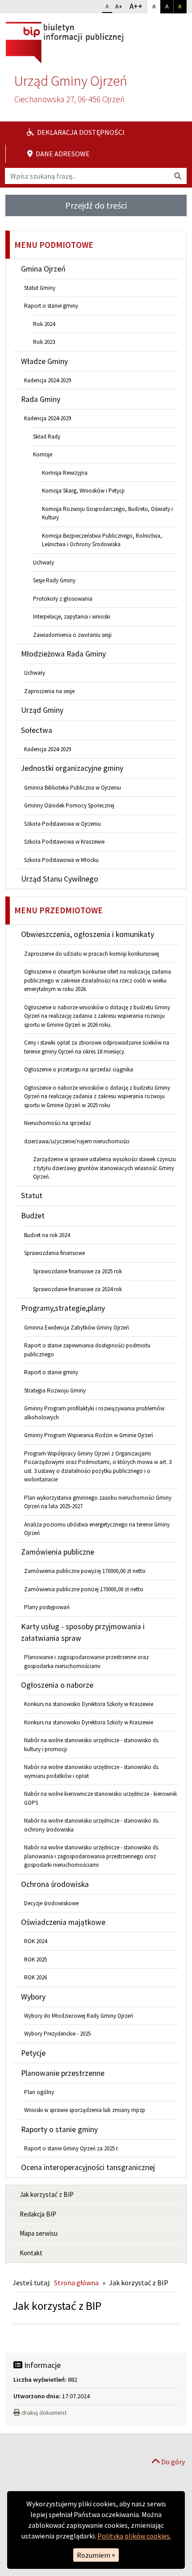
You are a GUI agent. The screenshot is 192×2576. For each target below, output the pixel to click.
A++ (138, 6)
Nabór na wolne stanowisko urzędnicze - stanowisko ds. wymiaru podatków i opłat (92, 1771)
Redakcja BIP (38, 2214)
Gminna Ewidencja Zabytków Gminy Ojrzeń (77, 1328)
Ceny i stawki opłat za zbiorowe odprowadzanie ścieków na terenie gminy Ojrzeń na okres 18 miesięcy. (97, 1047)
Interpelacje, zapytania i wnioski (72, 617)
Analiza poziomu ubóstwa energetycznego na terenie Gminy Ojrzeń (97, 1529)
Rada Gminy (41, 399)
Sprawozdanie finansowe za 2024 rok (77, 1289)
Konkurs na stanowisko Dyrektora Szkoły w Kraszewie (89, 1704)
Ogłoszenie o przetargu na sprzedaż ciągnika (79, 1069)
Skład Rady (47, 437)
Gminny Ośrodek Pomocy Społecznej (69, 805)
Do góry (172, 2462)
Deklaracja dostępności (80, 132)
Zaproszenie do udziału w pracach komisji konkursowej (92, 954)
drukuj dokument (44, 2413)
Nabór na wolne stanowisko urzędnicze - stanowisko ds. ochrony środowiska (92, 1825)
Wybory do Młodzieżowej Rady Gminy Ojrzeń (79, 2016)
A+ (121, 6)
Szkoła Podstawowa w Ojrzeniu (63, 824)
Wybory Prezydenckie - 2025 (57, 2034)
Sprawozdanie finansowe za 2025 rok (77, 1271)
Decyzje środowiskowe (51, 1903)
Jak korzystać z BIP (47, 2194)
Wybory (33, 1997)
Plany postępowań (47, 1607)
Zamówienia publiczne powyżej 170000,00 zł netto (85, 1571)
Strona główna (76, 2283)
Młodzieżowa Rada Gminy (63, 654)
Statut (32, 1196)
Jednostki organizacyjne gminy (72, 768)
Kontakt (31, 2253)
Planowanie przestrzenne (63, 2073)
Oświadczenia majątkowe (63, 1922)
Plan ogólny (39, 2092)
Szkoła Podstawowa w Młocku (61, 860)
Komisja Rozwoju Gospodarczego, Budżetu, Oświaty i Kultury (107, 513)
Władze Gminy (44, 361)
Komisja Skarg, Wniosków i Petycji (83, 491)
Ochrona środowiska (55, 1884)
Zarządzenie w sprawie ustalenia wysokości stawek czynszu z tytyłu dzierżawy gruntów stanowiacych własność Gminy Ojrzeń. (104, 1168)
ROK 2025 (35, 1959)
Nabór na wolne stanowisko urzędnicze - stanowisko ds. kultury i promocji (92, 1745)
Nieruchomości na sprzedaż (58, 1123)
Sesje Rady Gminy (54, 580)
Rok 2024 (44, 324)
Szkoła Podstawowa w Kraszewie (64, 842)
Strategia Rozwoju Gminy (55, 1390)
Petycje (33, 2053)
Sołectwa (37, 730)
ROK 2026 (35, 1977)
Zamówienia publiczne (58, 1552)
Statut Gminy (40, 288)
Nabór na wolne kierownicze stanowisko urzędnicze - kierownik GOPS (100, 1798)
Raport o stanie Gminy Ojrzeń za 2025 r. (71, 2148)
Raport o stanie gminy (51, 306)
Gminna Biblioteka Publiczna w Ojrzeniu (73, 788)
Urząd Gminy (42, 710)
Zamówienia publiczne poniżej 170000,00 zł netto (84, 1589)
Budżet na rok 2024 (47, 1235)
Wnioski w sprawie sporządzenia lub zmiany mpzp (85, 2110)
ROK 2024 (35, 1941)
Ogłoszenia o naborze (57, 1685)
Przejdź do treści (96, 205)
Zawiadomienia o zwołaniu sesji (72, 635)
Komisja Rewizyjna (65, 473)
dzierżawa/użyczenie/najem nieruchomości (77, 1141)
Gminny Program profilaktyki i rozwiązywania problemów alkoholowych (94, 1413)
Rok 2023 (44, 342)
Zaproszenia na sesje (49, 691)
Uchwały (44, 562)
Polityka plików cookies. (134, 2536)
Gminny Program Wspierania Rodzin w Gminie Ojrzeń (89, 1435)
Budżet (33, 1216)
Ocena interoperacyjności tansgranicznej (88, 2167)
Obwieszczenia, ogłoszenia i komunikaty (88, 934)
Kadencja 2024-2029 (48, 380)
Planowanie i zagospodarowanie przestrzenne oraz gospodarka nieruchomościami (86, 1662)
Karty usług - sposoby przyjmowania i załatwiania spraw (83, 1632)
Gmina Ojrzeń (43, 269)
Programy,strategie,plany (63, 1308)
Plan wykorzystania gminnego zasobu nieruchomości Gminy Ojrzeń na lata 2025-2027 (98, 1502)
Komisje (43, 454)
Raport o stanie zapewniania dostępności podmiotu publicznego (87, 1350)
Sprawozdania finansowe (54, 1253)
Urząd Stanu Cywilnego (60, 879)
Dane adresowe (62, 154)
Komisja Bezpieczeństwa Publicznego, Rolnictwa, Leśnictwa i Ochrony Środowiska (102, 540)
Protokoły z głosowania (63, 599)
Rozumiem (96, 2555)
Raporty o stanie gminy (59, 2129)
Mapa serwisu (39, 2233)
